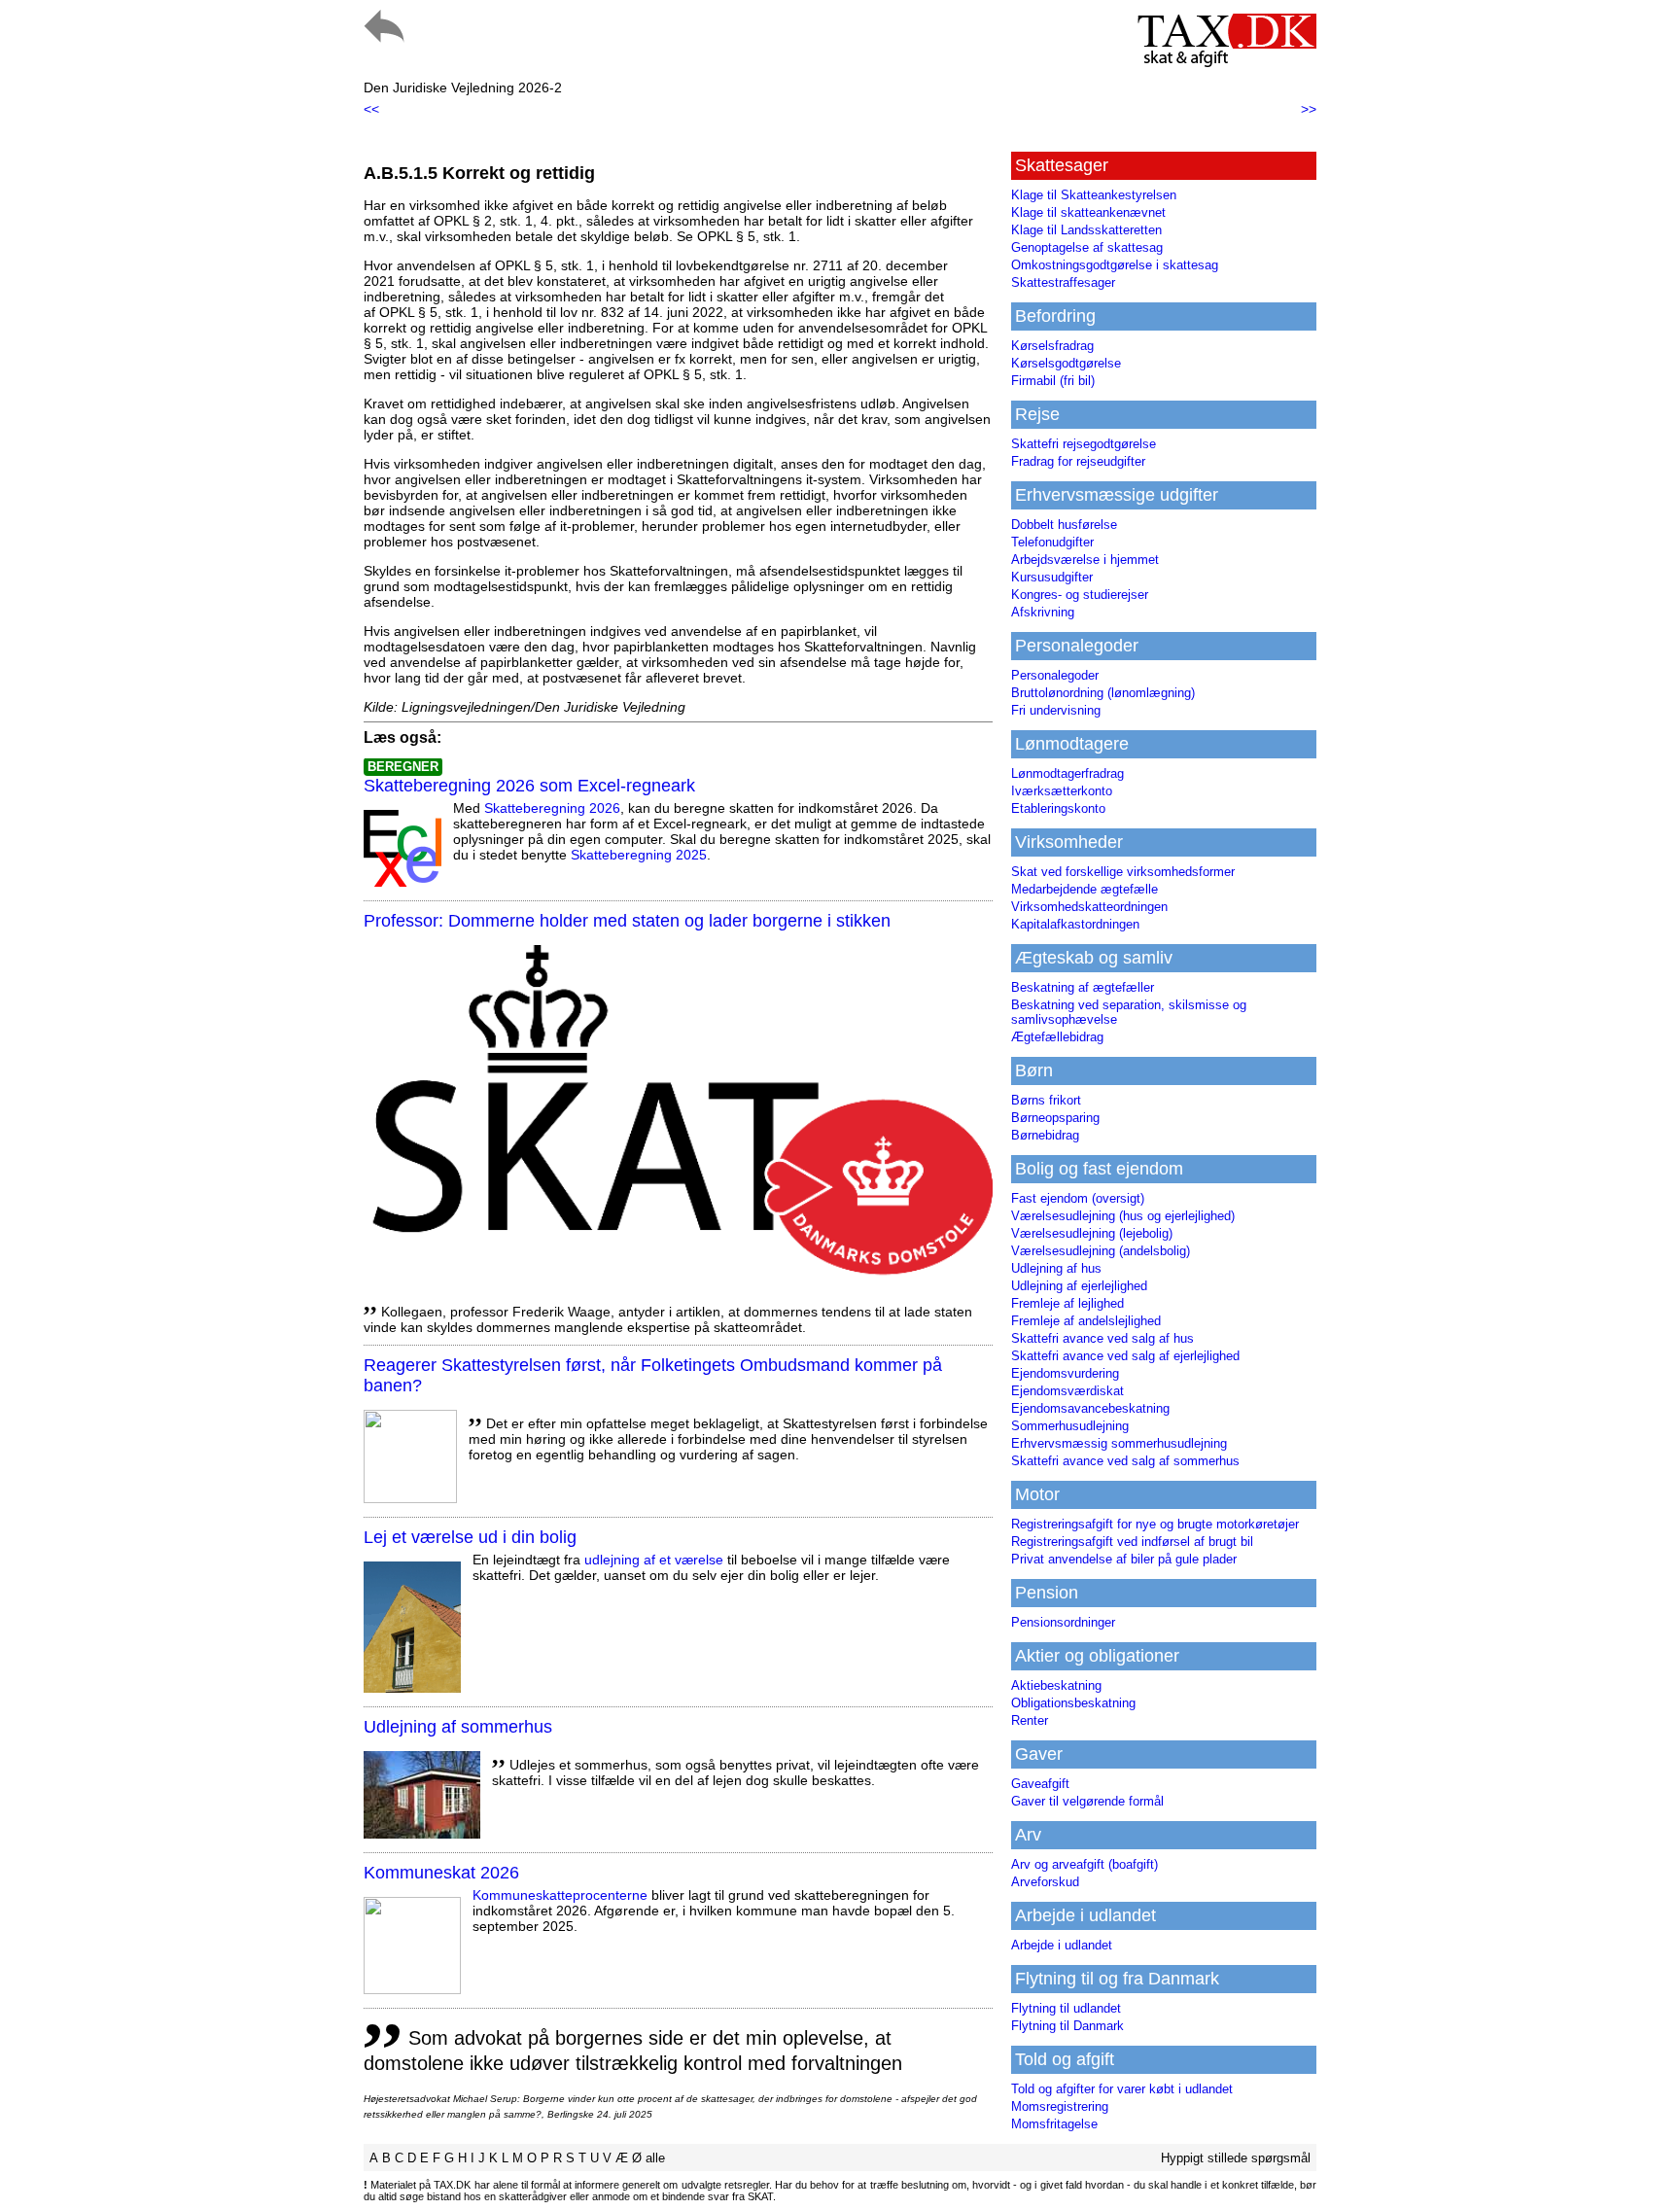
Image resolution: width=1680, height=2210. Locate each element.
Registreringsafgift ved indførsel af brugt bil (1132, 1542)
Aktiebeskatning (1056, 1685)
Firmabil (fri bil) (1053, 381)
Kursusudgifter (1052, 577)
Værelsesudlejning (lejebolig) (1092, 1233)
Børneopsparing (1055, 1118)
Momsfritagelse (1054, 2124)
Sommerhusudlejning (1070, 1426)
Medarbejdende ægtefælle (1085, 889)
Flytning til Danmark (1067, 2026)
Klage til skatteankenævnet (1088, 212)
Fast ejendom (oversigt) (1078, 1198)
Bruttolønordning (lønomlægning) (1103, 693)
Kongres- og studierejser (1080, 595)
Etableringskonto (1058, 808)
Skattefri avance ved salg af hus (1102, 1338)
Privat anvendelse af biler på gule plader (1124, 1559)
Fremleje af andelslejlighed (1086, 1321)
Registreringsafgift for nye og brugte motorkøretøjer (1155, 1524)
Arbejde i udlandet (1062, 1945)
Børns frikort (1046, 1100)
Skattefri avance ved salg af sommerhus (1125, 1461)
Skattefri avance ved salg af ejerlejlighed (1125, 1356)
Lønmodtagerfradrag (1067, 773)
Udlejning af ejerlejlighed (1079, 1286)
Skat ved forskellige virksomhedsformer (1123, 872)
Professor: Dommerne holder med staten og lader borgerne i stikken (627, 921)
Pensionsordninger (1063, 1622)
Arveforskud (1045, 1882)
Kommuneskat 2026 (441, 1873)
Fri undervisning (1056, 710)
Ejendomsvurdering (1065, 1373)
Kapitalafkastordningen (1075, 924)
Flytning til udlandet (1066, 2008)
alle (655, 2158)
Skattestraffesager (1063, 282)
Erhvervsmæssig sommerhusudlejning (1119, 1443)
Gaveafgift (1040, 1784)
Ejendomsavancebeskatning (1090, 1408)
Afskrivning (1043, 612)
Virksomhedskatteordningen (1089, 907)
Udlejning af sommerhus (458, 1727)
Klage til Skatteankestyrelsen (1094, 195)
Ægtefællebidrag (1057, 1037)
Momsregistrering (1060, 2106)
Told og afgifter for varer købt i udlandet (1122, 2089)
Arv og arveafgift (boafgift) (1085, 1864)
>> (1309, 109)
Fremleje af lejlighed (1067, 1303)
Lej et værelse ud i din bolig (470, 1537)
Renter (1030, 1720)
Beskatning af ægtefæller (1083, 987)
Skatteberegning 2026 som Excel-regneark (529, 786)
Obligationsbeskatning (1073, 1703)
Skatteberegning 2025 (639, 855)
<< (371, 109)
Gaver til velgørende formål (1087, 1801)
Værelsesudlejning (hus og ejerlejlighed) (1123, 1216)
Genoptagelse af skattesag (1087, 247)
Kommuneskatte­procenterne (560, 1895)
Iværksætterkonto (1062, 791)
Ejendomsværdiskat (1067, 1391)
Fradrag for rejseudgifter (1078, 461)
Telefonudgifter (1052, 542)
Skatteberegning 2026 (552, 808)
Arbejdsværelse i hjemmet (1085, 560)
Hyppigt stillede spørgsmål (1236, 2158)
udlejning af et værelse (654, 1560)
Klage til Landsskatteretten (1086, 230)
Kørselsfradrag (1052, 346)
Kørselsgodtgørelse (1066, 363)
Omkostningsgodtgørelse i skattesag (1115, 265)
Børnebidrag (1045, 1135)
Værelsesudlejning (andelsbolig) (1101, 1251)
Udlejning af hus (1056, 1268)
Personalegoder (1055, 675)
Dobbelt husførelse (1064, 525)
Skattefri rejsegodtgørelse (1084, 444)
